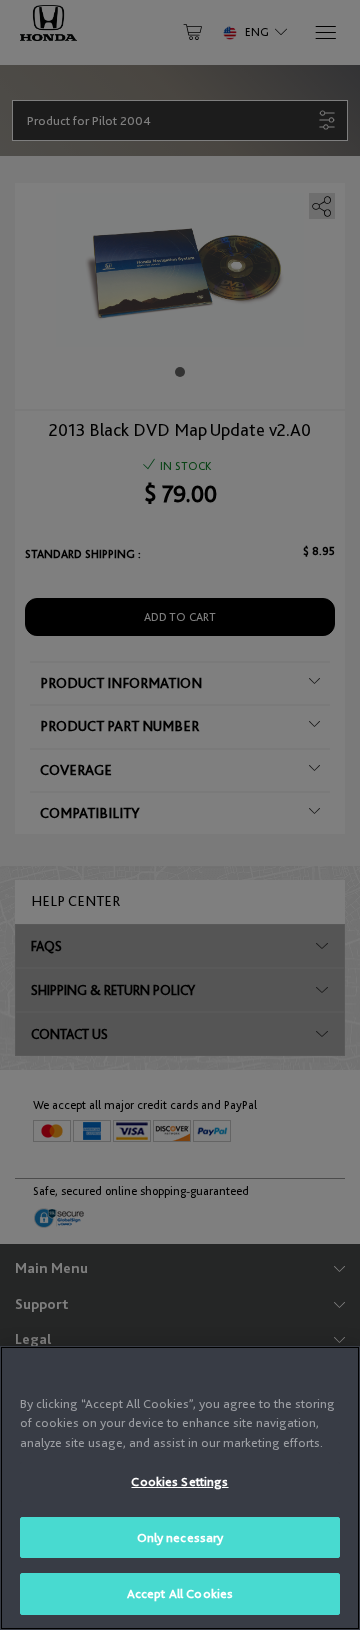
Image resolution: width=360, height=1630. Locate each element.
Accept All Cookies (180, 1593)
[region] (180, 1488)
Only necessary (180, 1537)
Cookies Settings (179, 1481)
